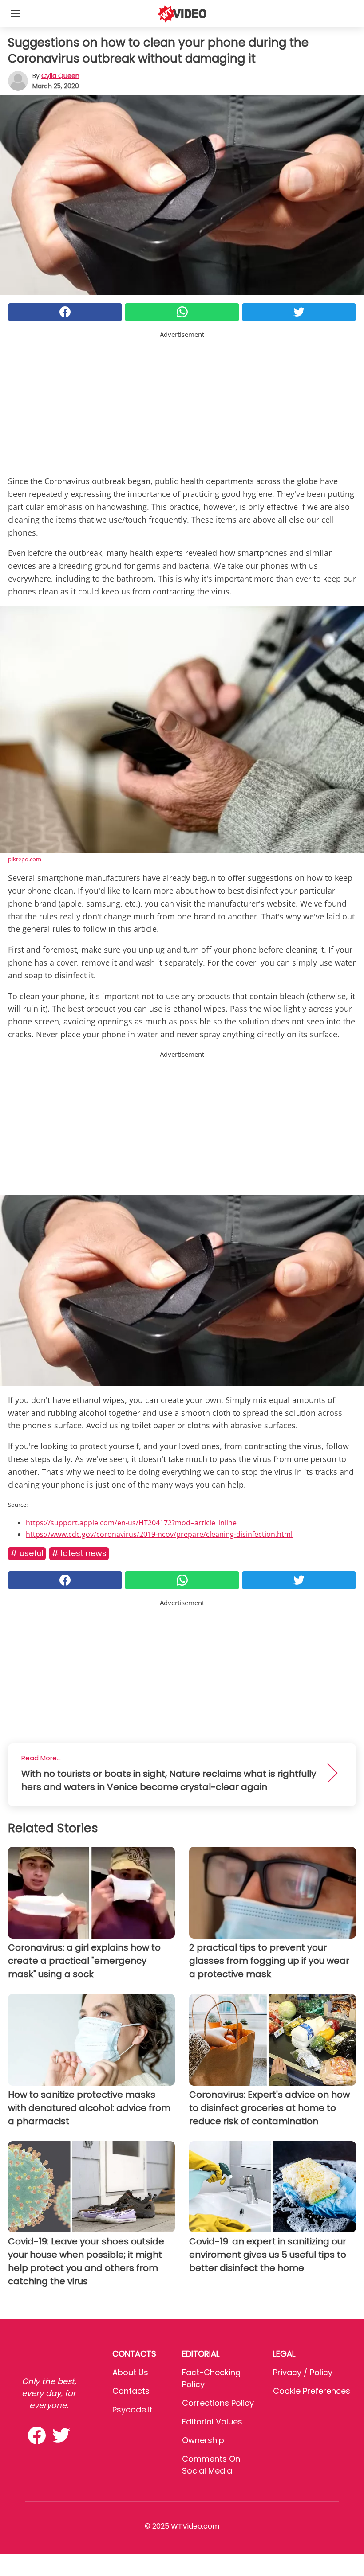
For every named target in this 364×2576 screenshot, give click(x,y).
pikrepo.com (25, 859)
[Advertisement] (182, 402)
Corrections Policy (218, 2403)
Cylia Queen (60, 76)
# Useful (27, 1553)
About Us (130, 2372)
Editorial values (212, 2422)
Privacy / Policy (303, 2372)
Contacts (131, 2391)
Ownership (203, 2440)
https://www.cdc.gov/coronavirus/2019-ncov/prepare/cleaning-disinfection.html (159, 1534)
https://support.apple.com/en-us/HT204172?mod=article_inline (131, 1523)
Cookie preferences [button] (312, 2391)
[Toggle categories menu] (15, 13)
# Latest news (79, 1553)
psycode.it (132, 2410)
